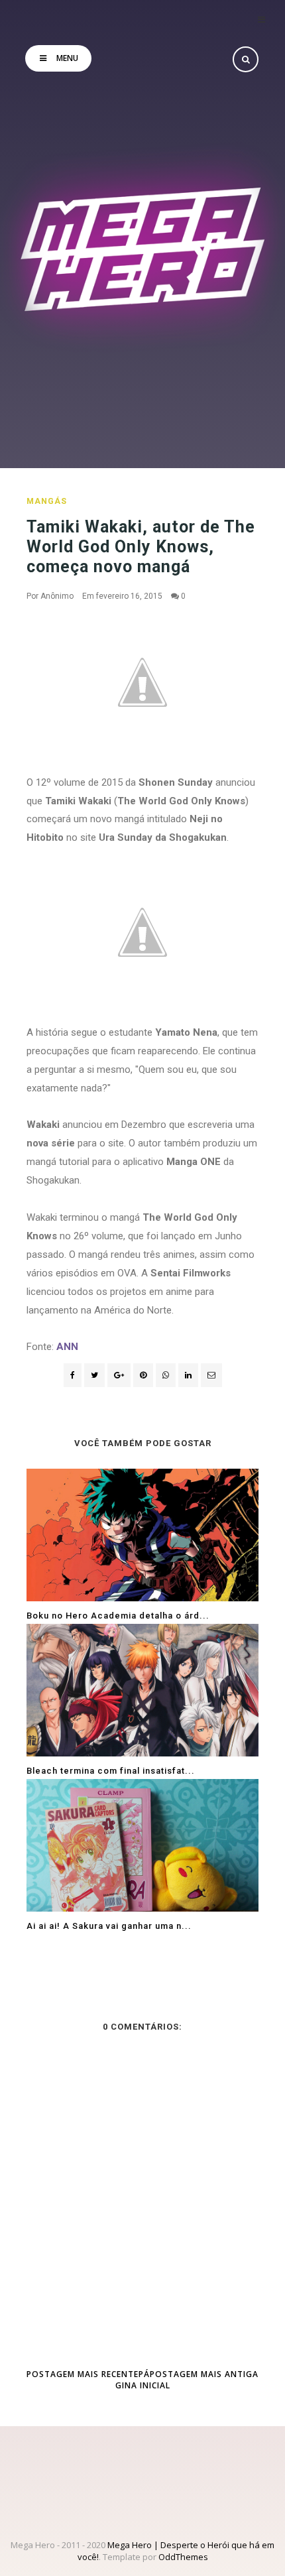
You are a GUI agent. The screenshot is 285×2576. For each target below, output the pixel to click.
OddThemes (183, 2557)
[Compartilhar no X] (94, 1375)
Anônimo (57, 596)
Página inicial (143, 2380)
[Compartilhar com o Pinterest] (211, 1375)
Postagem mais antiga (204, 2374)
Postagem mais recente (83, 2374)
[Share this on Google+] (119, 1375)
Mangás (47, 501)
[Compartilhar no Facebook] (73, 1375)
